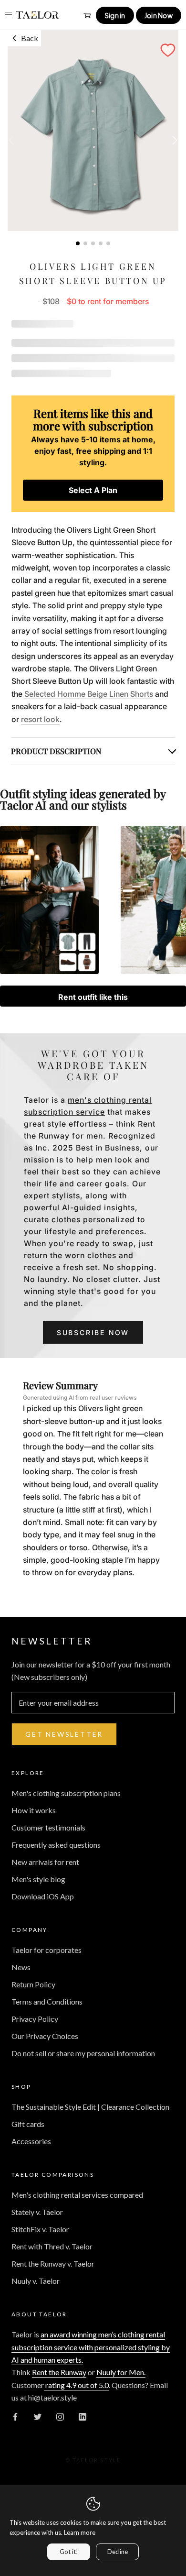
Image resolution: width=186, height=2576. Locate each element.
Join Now (159, 15)
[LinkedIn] (83, 2416)
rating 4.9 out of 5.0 (76, 2385)
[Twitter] (38, 2416)
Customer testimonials (48, 1827)
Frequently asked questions (56, 1845)
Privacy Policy (35, 2019)
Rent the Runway (59, 2372)
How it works (34, 1810)
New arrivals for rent (45, 1862)
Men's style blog (38, 1879)
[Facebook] (15, 2416)
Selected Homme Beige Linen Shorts (89, 694)
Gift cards (28, 2124)
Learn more (80, 2532)
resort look (40, 719)
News (21, 1967)
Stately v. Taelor (37, 2212)
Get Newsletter (64, 1734)
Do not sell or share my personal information (83, 2053)
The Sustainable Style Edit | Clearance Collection (90, 2107)
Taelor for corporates (46, 1950)
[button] (168, 50)
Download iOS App (43, 1896)
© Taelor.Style (93, 2460)
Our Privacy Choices (45, 2036)
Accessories (31, 2141)
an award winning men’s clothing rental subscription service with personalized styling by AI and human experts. (91, 2347)
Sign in (115, 15)
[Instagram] (60, 2416)
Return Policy (33, 1984)
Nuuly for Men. (121, 2372)
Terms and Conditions (47, 2001)
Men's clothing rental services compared (77, 2195)
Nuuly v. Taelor (36, 2281)
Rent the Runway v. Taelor (53, 2264)
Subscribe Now (93, 1332)
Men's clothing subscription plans (66, 1793)
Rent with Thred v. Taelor (52, 2246)
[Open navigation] (8, 15)
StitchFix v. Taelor (40, 2229)
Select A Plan (93, 490)
